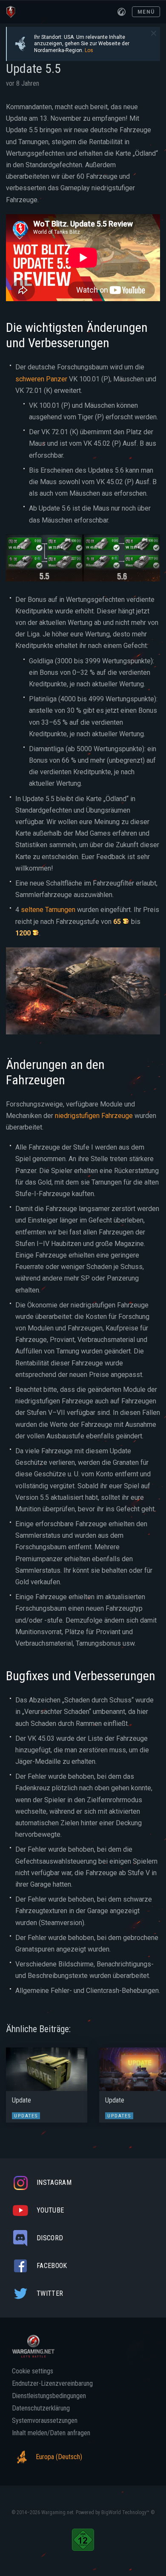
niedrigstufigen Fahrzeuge (94, 1116)
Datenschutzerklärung (41, 2408)
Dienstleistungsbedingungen (49, 2396)
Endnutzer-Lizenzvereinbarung (52, 2384)
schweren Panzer (41, 379)
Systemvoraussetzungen (45, 2421)
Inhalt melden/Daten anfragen (51, 2433)
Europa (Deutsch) (59, 2457)
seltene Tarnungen (48, 910)
